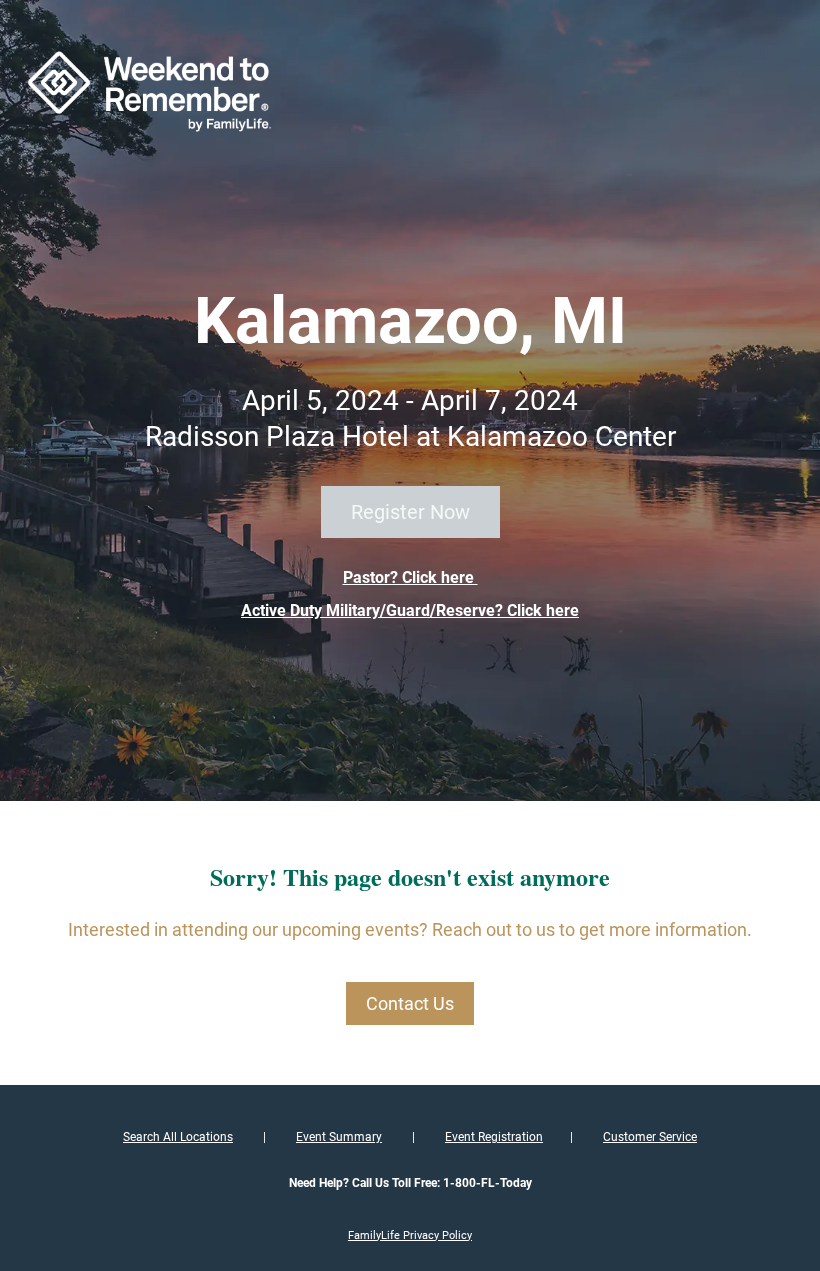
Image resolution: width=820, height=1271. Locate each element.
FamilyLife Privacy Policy (410, 1235)
